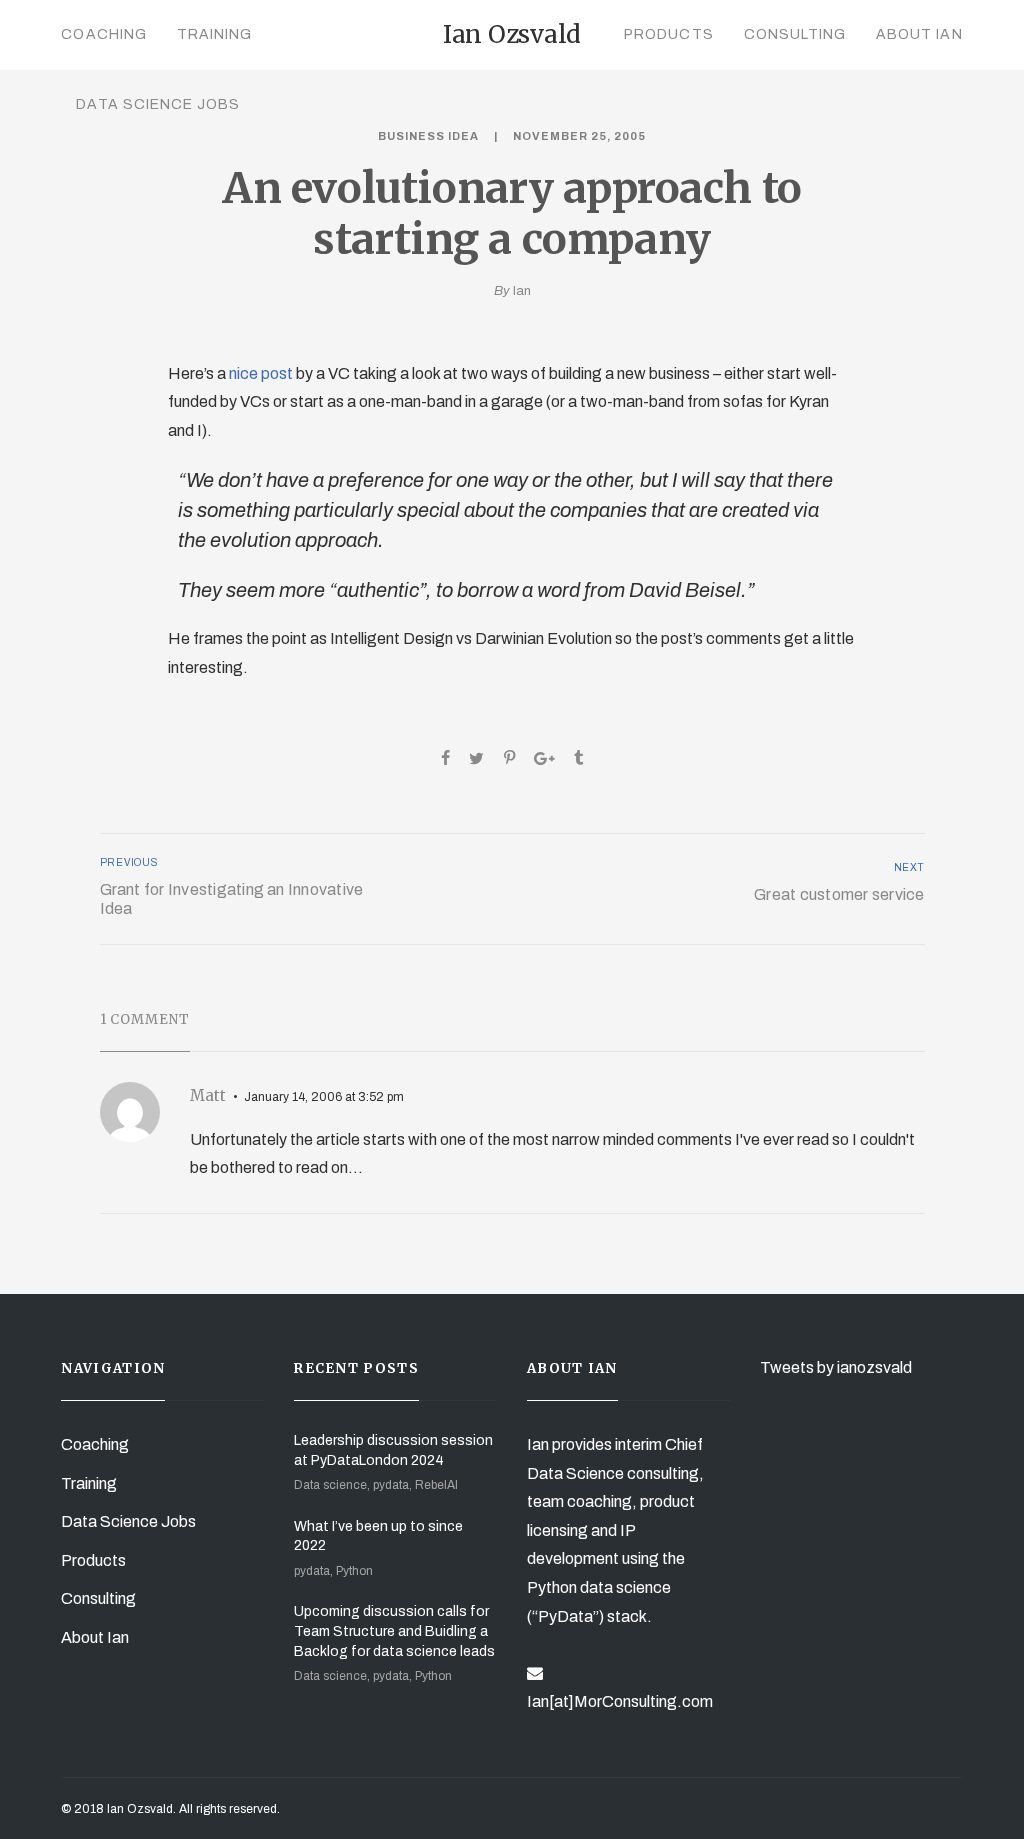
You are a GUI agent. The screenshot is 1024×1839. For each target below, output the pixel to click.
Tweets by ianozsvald (836, 1367)
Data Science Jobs (158, 104)
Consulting (795, 34)
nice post (261, 373)
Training (214, 34)
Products (668, 34)
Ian (522, 291)
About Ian (919, 34)
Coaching (103, 34)
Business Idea (428, 136)
